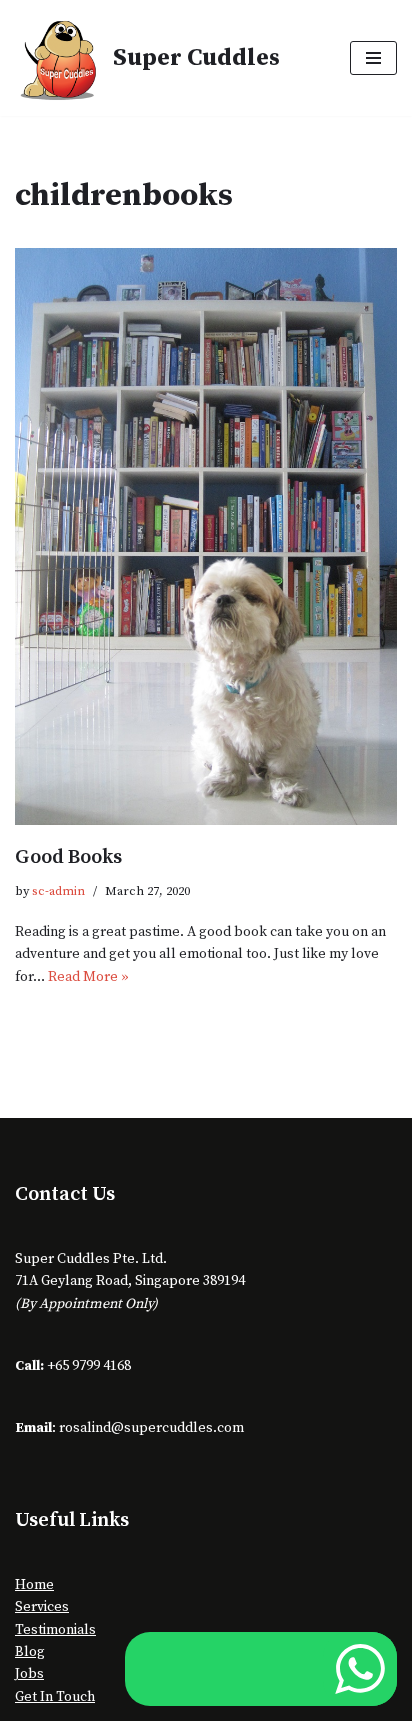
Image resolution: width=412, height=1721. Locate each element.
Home (34, 1585)
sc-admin (58, 891)
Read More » (88, 977)
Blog (30, 1652)
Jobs (29, 1674)
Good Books (68, 857)
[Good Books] (206, 536)
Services (42, 1607)
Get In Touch (55, 1697)
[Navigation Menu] (373, 58)
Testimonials (55, 1630)
